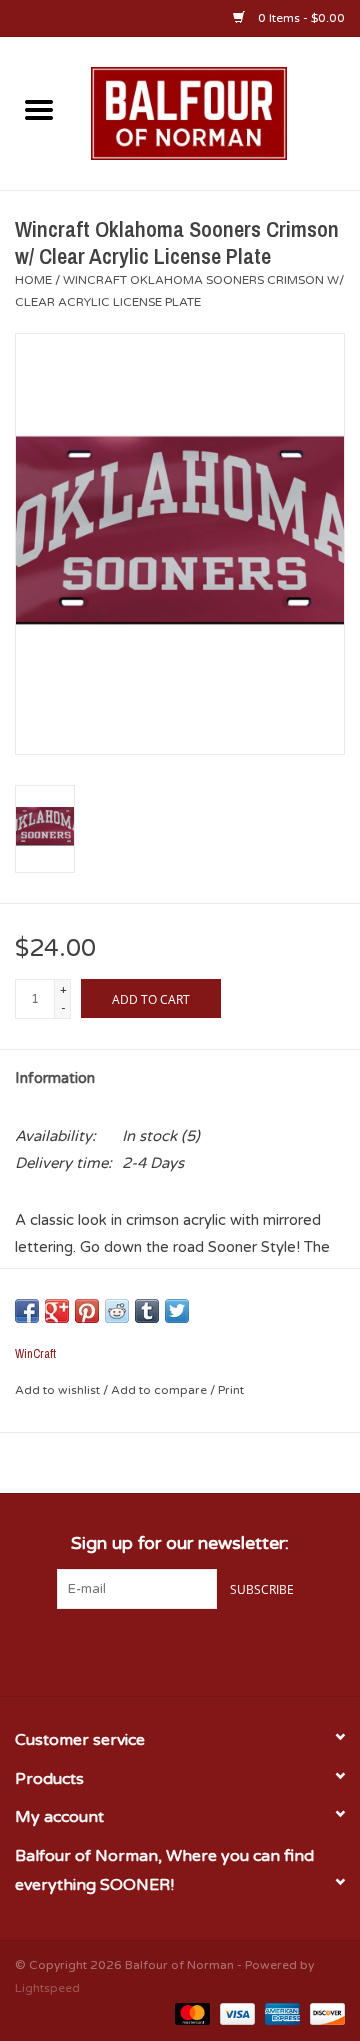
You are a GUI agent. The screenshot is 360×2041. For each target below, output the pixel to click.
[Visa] (235, 2013)
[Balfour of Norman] (219, 112)
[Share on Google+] (57, 1311)
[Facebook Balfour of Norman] (144, 1650)
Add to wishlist (59, 1390)
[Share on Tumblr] (147, 1311)
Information (55, 1078)
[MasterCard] (190, 2013)
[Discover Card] (324, 2013)
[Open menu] (39, 109)
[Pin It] (87, 1311)
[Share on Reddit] (117, 1311)
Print (231, 1390)
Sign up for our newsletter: (180, 1543)
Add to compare (160, 1390)
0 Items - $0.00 (300, 18)
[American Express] (280, 2013)
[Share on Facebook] (27, 1311)
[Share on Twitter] (177, 1311)
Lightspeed (47, 1988)
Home (33, 280)
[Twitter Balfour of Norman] (180, 1650)
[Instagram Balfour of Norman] (216, 1650)
